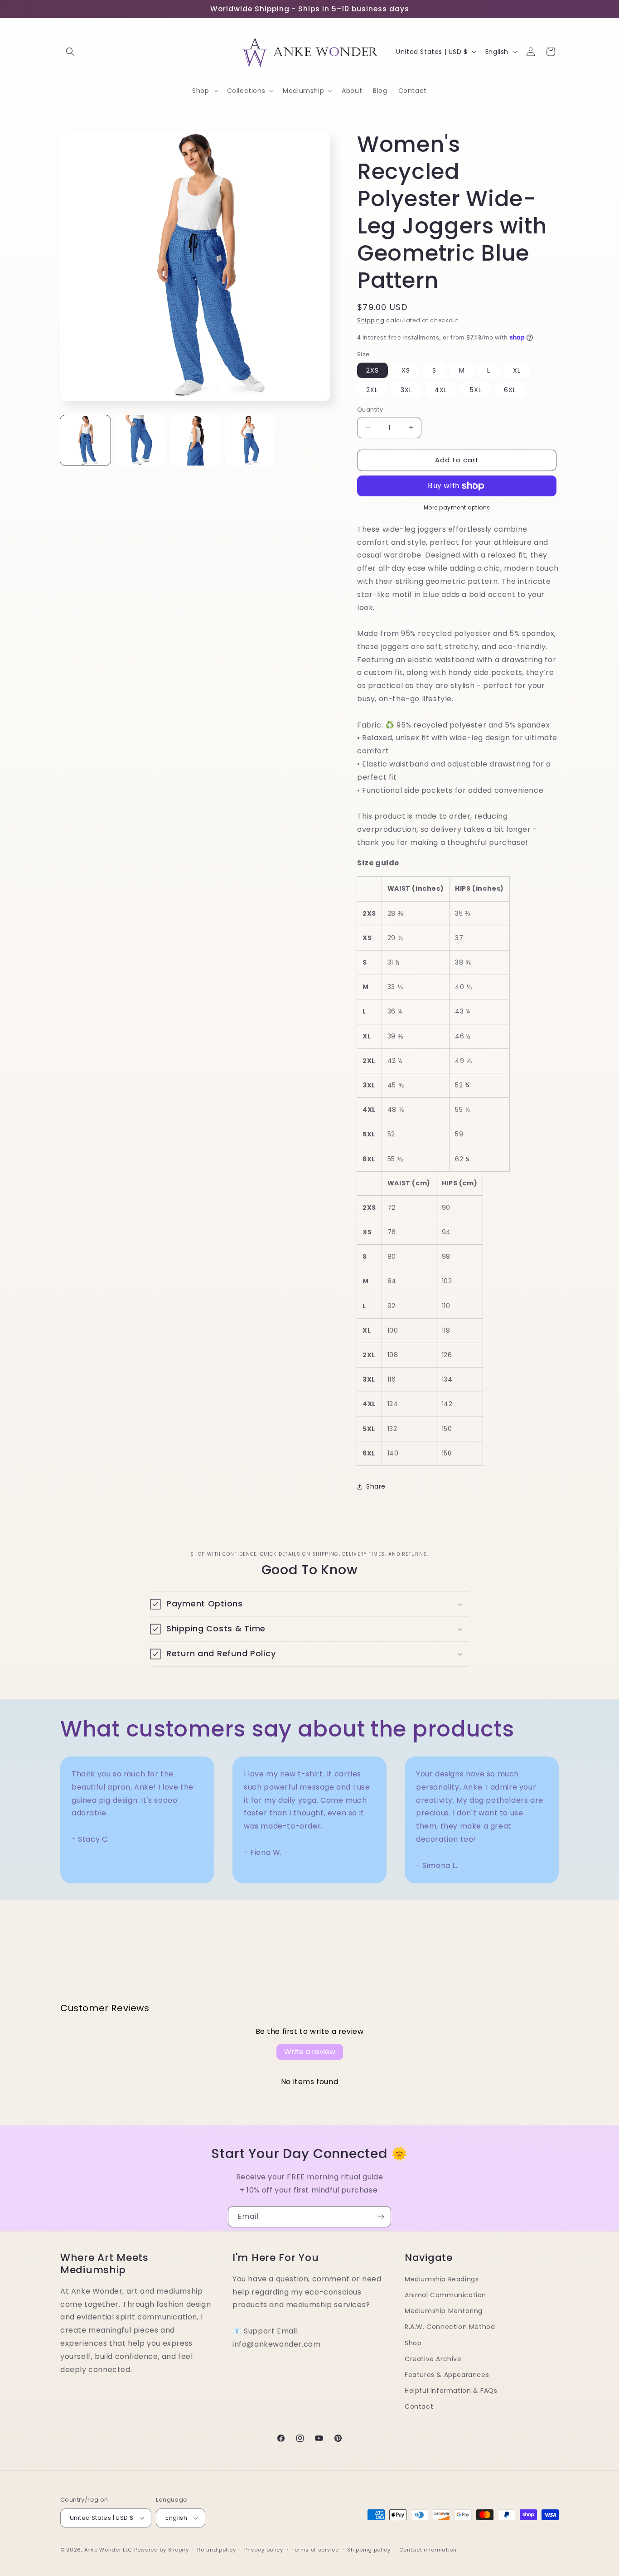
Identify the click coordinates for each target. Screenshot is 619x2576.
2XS (372, 370)
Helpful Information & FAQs (451, 2391)
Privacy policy (264, 2550)
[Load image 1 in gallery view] (85, 440)
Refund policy (216, 2550)
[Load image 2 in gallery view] (140, 440)
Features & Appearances (447, 2375)
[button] (70, 52)
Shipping (371, 320)
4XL (441, 390)
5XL (476, 390)
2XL (372, 390)
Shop (413, 2343)
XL (517, 370)
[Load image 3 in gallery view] (195, 440)
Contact (419, 2406)
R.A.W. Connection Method (450, 2327)
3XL (406, 390)
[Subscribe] (381, 2217)
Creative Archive (433, 2359)
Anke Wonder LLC (109, 2550)
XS (406, 370)
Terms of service (315, 2550)
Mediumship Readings (442, 2279)
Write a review (310, 2052)
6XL (510, 390)
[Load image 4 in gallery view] (250, 440)
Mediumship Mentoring (444, 2311)
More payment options (457, 507)
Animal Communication (445, 2295)
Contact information (428, 2550)
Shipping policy (369, 2550)
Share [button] (376, 1486)
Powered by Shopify (162, 2550)
